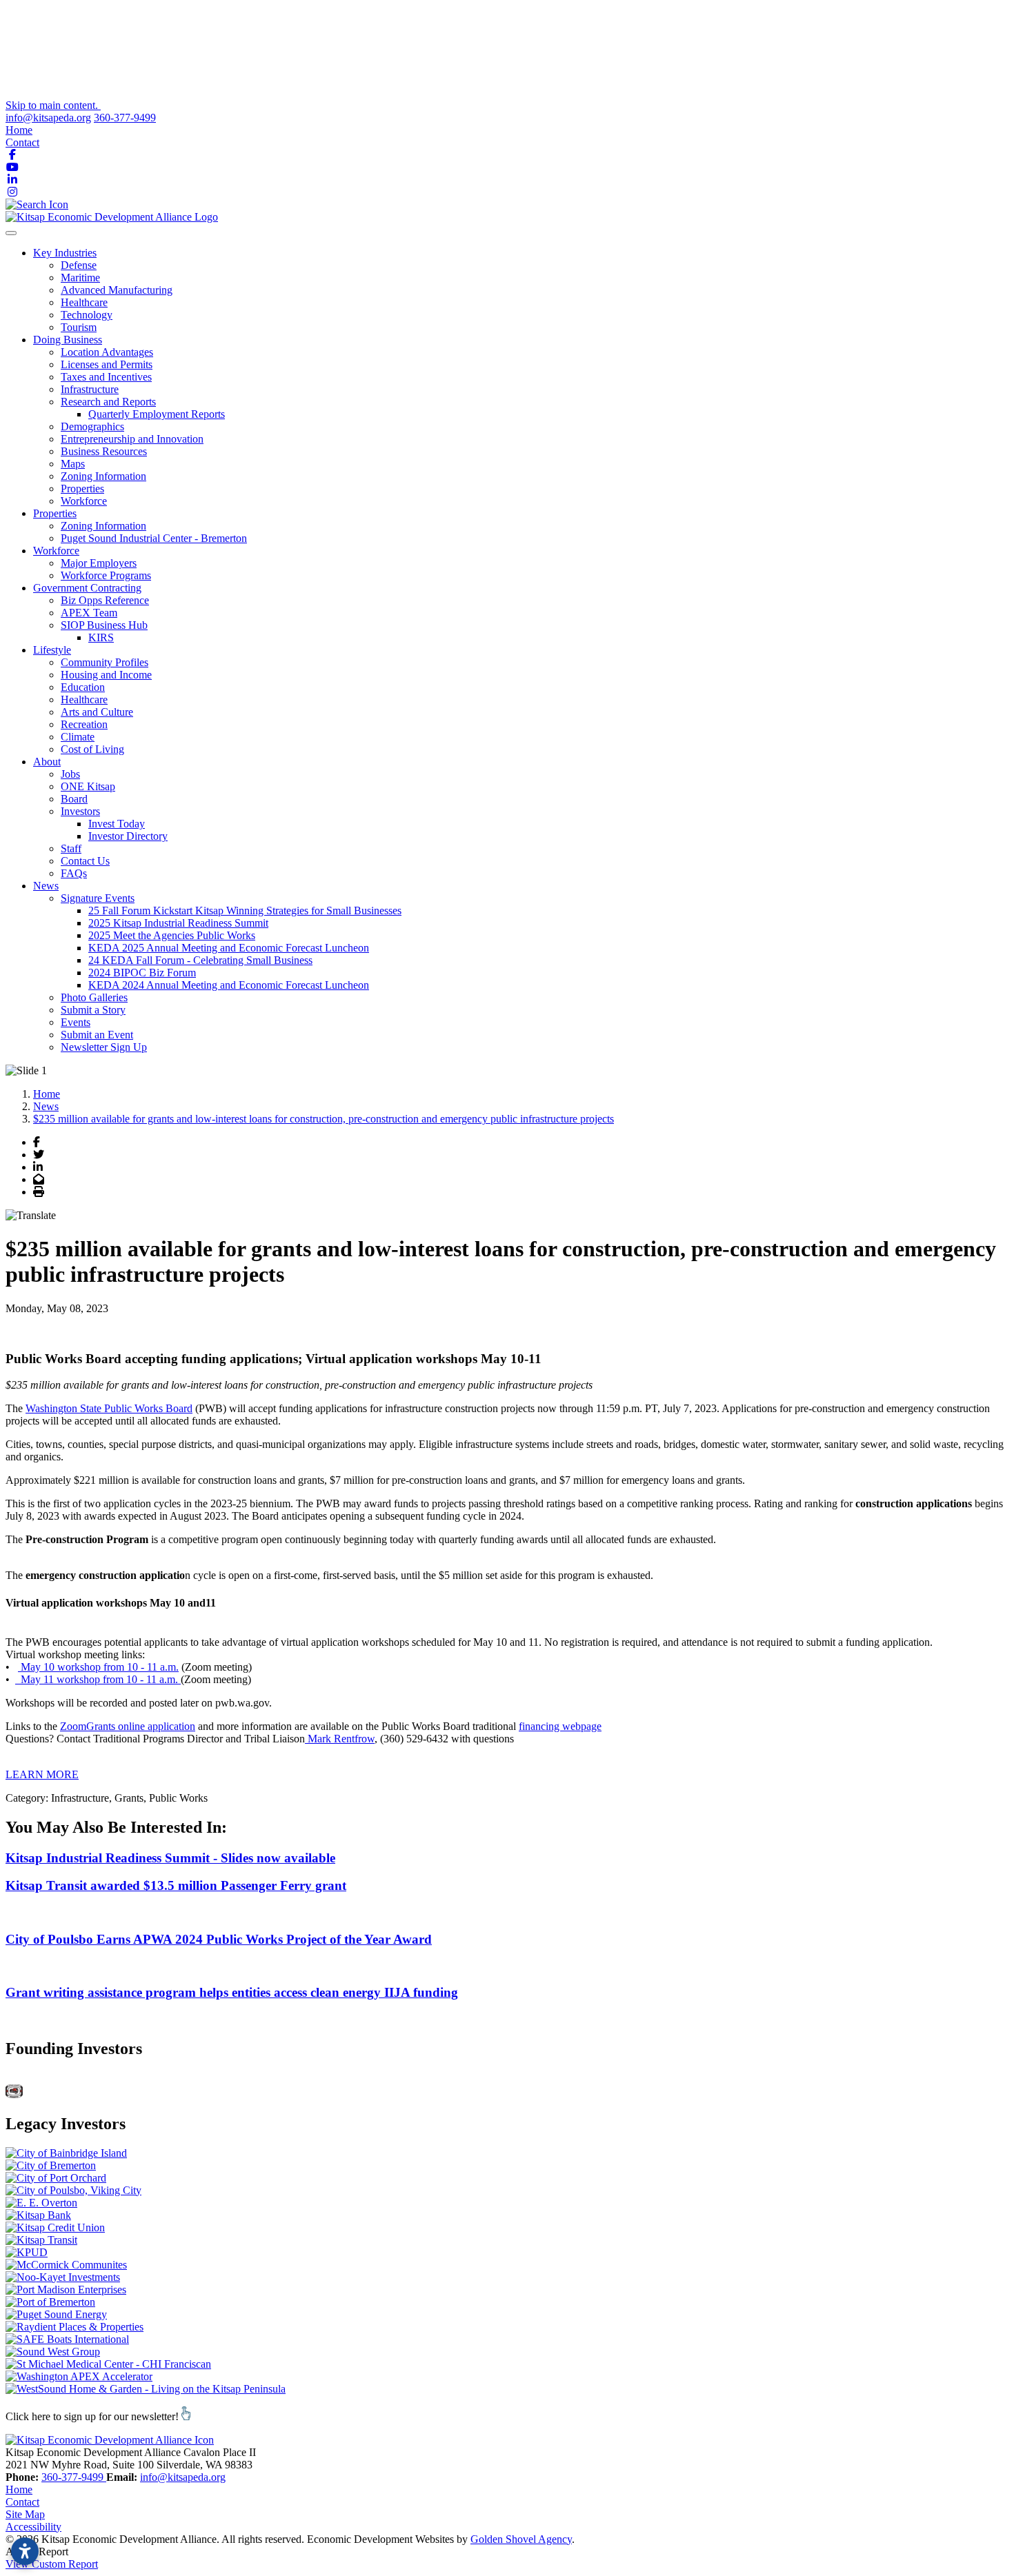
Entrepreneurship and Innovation (132, 439)
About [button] (47, 762)
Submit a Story (93, 1010)
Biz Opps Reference (105, 600)
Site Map (25, 2514)
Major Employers (99, 563)
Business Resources (104, 451)
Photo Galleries (94, 997)
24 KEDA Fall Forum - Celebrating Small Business (200, 960)
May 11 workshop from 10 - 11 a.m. (98, 1679)
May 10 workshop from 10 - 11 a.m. (98, 1667)
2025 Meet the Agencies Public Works (172, 935)
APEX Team (89, 613)
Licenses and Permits (107, 364)
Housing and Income (106, 675)
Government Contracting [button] (87, 588)
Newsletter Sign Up (104, 1047)
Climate (78, 737)
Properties (82, 489)
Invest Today (117, 824)
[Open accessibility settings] (25, 2551)
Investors (80, 811)
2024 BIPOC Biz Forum (142, 973)
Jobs (70, 774)
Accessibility (33, 2527)
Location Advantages (107, 352)
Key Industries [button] (65, 253)
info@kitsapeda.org (48, 118)
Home (19, 130)
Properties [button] (55, 513)
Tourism (79, 327)
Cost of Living (92, 749)
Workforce (84, 501)
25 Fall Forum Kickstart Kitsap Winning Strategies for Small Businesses (245, 910)
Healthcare (84, 302)
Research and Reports (108, 402)
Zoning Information (103, 476)
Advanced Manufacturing (117, 290)
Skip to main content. (53, 105)
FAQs (74, 873)
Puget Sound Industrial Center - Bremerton (154, 538)
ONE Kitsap (88, 786)
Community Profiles (105, 662)
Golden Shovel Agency (521, 2539)
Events (76, 1022)
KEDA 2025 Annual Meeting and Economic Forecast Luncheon (229, 948)
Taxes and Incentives (106, 377)
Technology (87, 315)
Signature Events (98, 898)
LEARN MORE (42, 1774)
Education (83, 687)
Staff (71, 848)
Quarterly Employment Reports (157, 414)
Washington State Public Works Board (109, 1408)
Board (74, 799)
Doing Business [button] (68, 340)
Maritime (80, 278)
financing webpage (560, 1726)
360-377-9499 (125, 118)
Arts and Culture (97, 712)
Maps (73, 464)
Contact (22, 142)
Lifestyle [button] (52, 650)
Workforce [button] (56, 551)
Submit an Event (97, 1035)
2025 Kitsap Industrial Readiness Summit (178, 923)
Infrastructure (90, 389)
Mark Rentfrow (340, 1739)
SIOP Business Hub (104, 625)
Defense (79, 265)
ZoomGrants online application (128, 1726)
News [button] (46, 886)
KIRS (101, 637)
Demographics (92, 426)
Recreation (84, 724)
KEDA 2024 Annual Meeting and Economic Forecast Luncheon (229, 985)
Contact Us (85, 861)
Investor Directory (128, 836)
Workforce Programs (106, 575)
